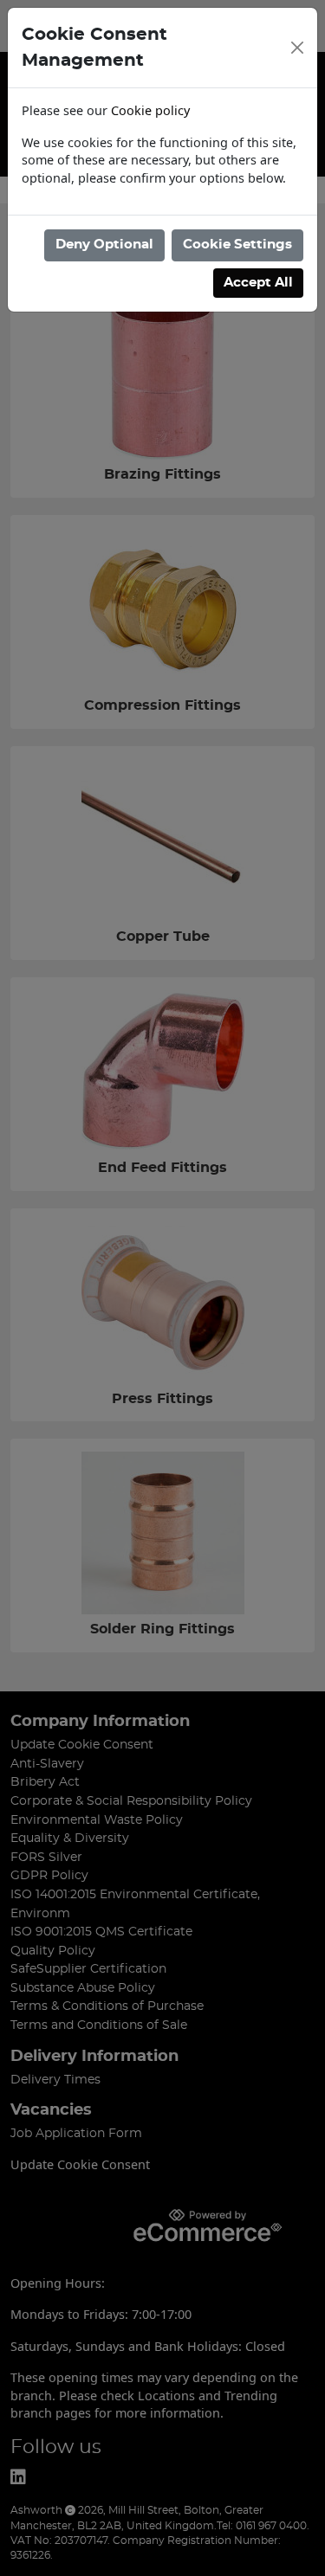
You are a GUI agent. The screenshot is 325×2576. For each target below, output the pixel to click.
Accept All (258, 283)
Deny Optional (104, 245)
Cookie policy (150, 110)
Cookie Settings (237, 245)
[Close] (297, 48)
